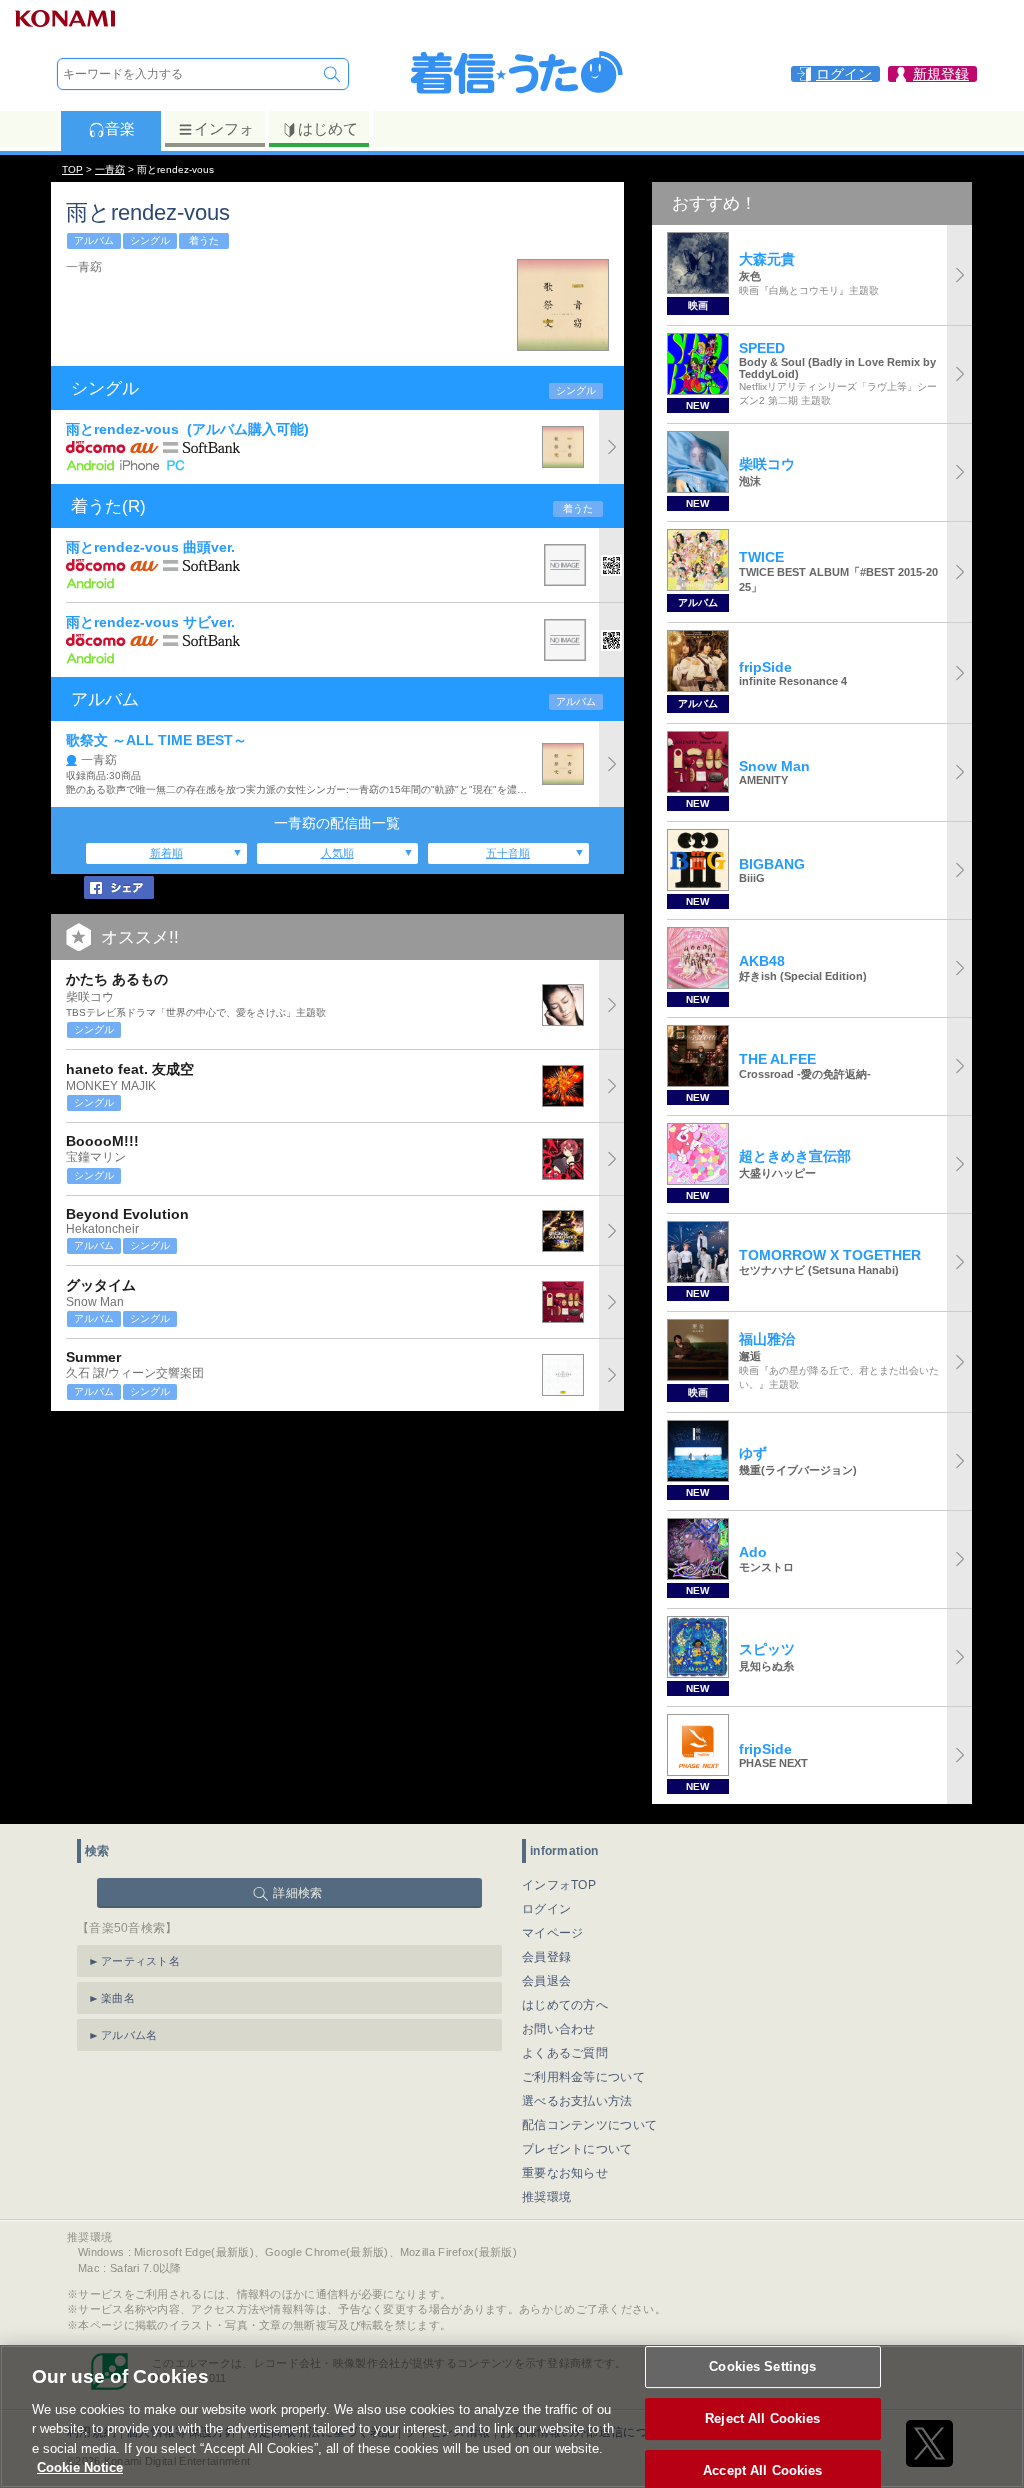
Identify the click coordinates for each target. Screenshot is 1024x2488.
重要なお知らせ (565, 2173)
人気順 (337, 853)
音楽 (120, 128)
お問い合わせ (559, 2029)
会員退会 (546, 1981)
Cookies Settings (762, 2367)
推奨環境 (546, 2197)
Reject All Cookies (762, 2418)
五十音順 (508, 853)
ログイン (546, 1909)
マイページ (553, 1933)
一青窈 (110, 169)
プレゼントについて (577, 2149)
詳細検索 (297, 1893)
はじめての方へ (565, 2005)
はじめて (328, 128)
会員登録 (546, 1957)
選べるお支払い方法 (577, 2101)
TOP (72, 169)
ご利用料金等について (583, 2077)
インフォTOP (559, 1885)
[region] (512, 2416)
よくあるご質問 (565, 2053)
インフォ (224, 128)
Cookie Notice (80, 2467)
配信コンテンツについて (589, 2125)
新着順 (166, 853)
